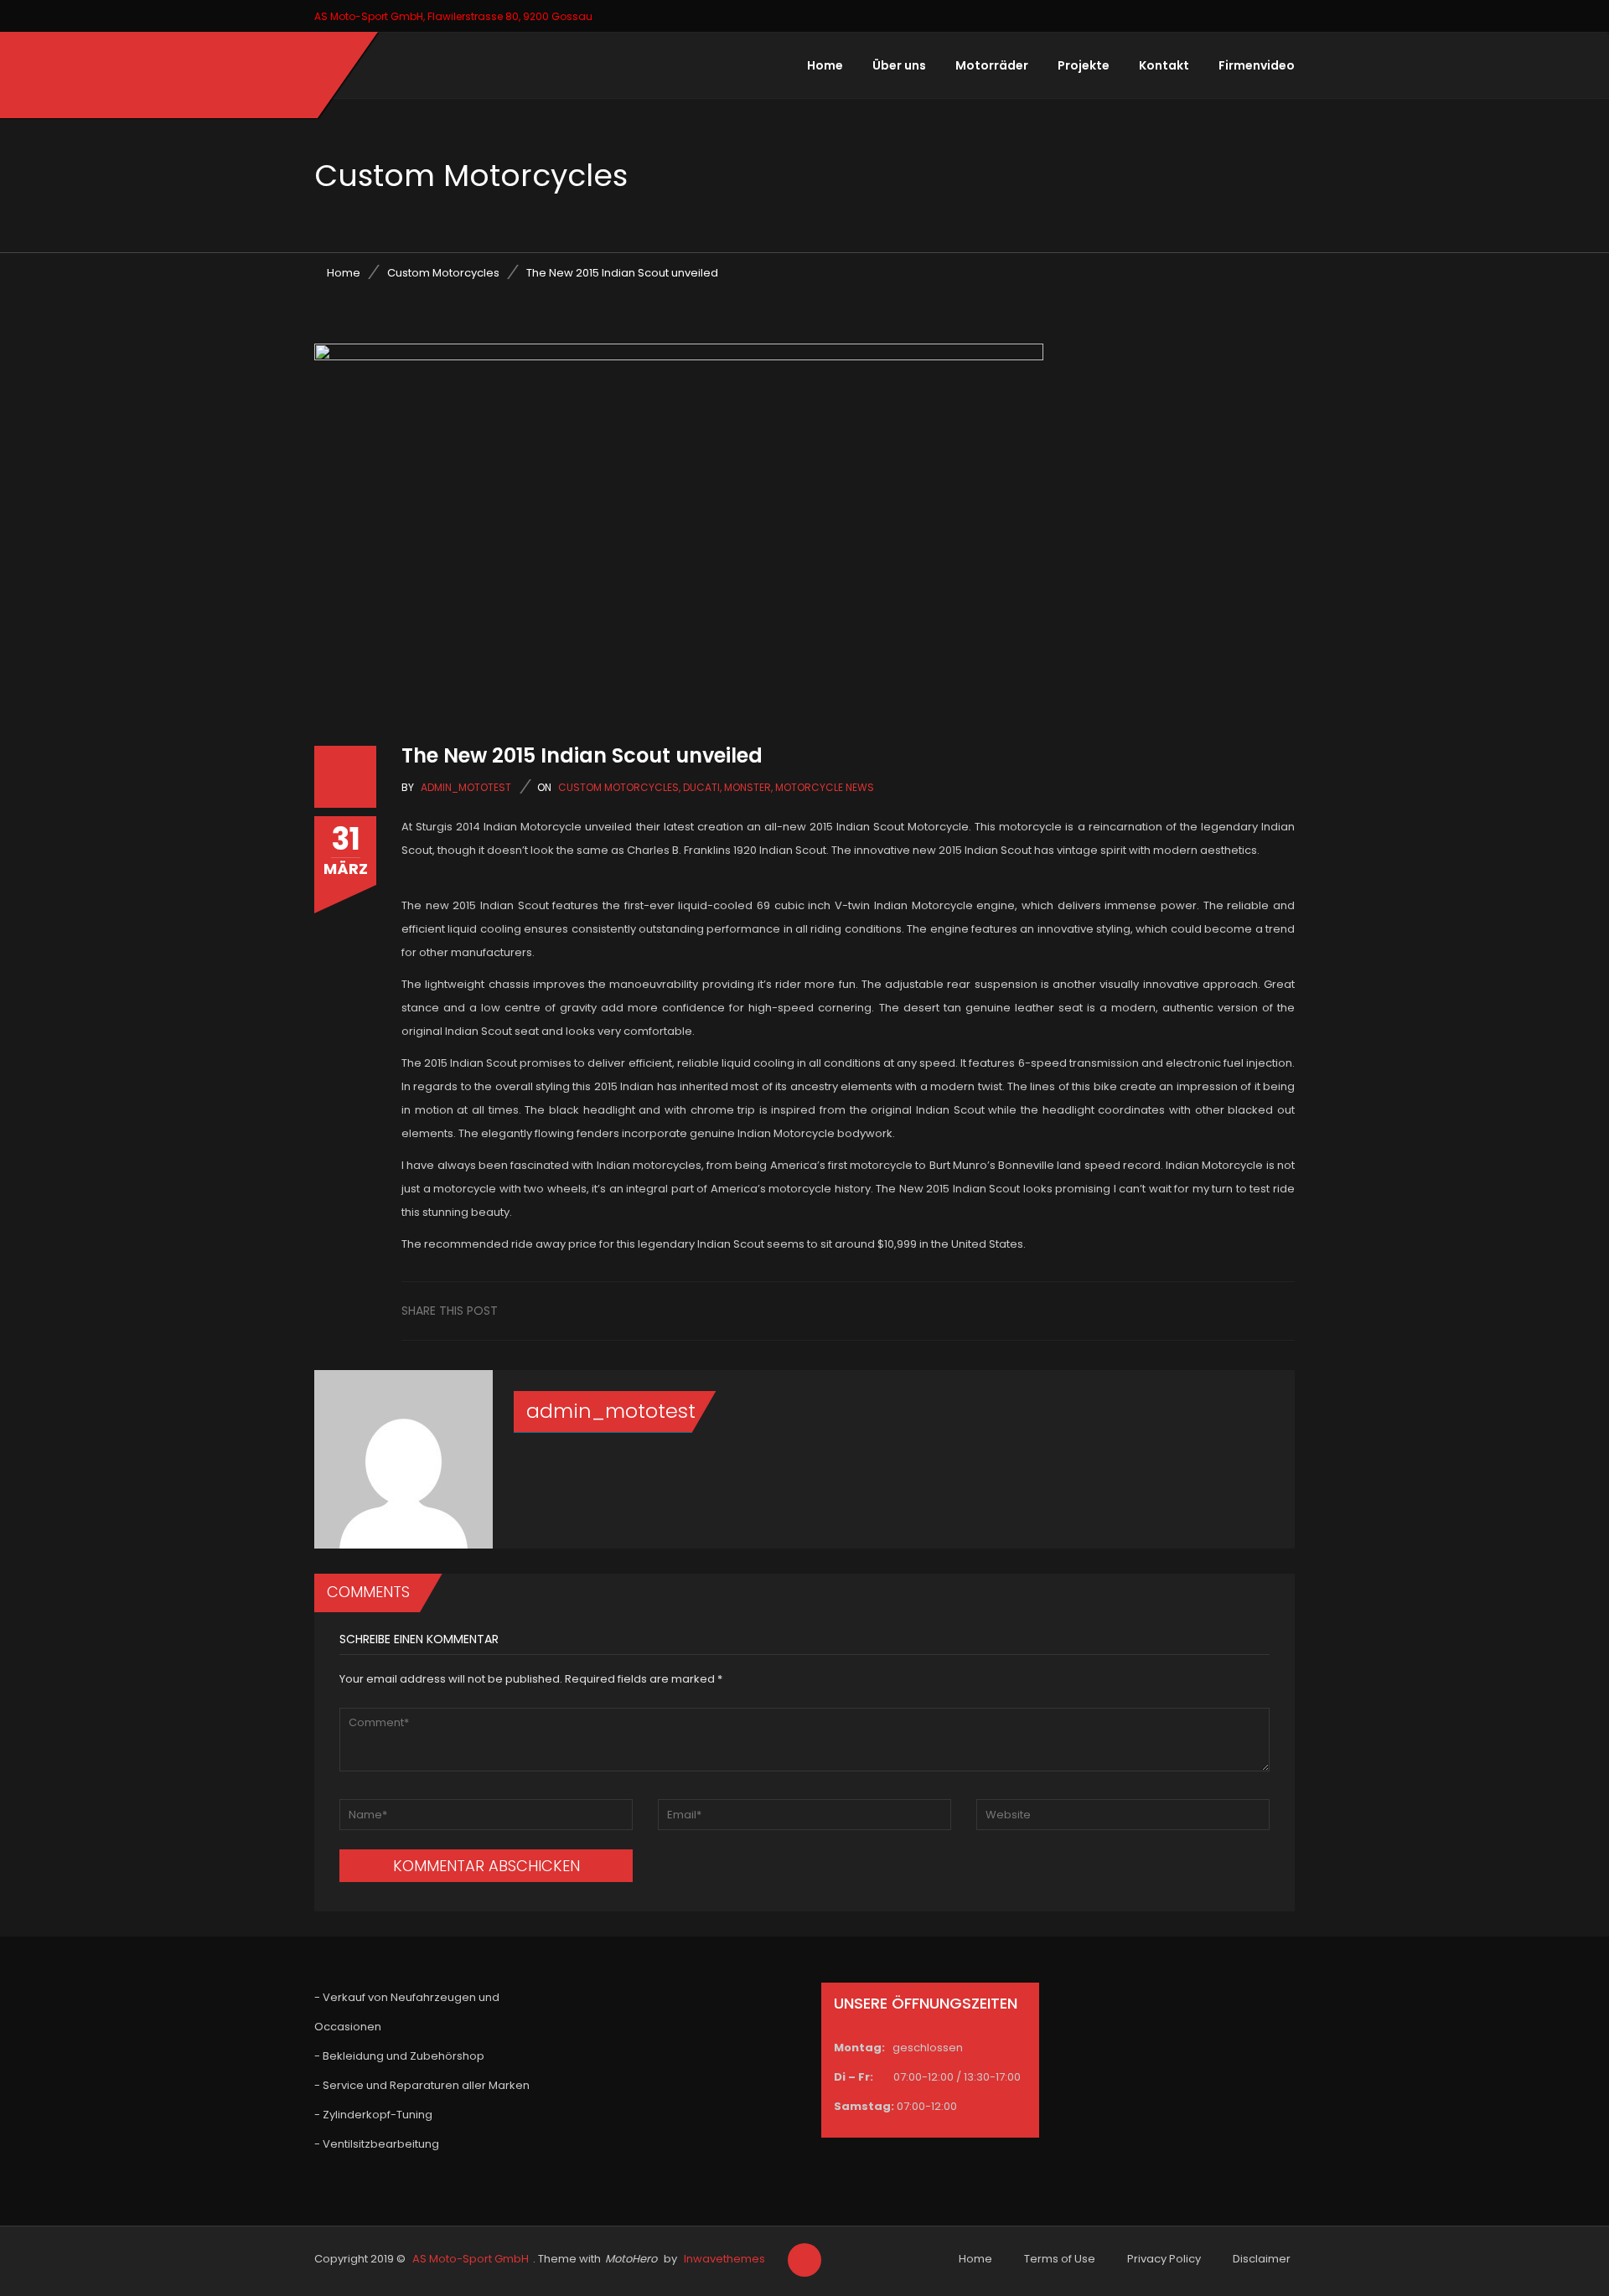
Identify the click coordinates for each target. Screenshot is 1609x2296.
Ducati (701, 787)
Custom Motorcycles (443, 273)
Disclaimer (1262, 2259)
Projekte (1084, 65)
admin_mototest (466, 787)
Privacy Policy (1164, 2259)
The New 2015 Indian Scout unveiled (582, 755)
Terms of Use (1060, 2259)
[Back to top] (804, 2261)
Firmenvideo (1257, 65)
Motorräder (992, 65)
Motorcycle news (825, 787)
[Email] (1280, 1310)
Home (825, 65)
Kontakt (1164, 65)
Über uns (899, 65)
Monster (748, 787)
